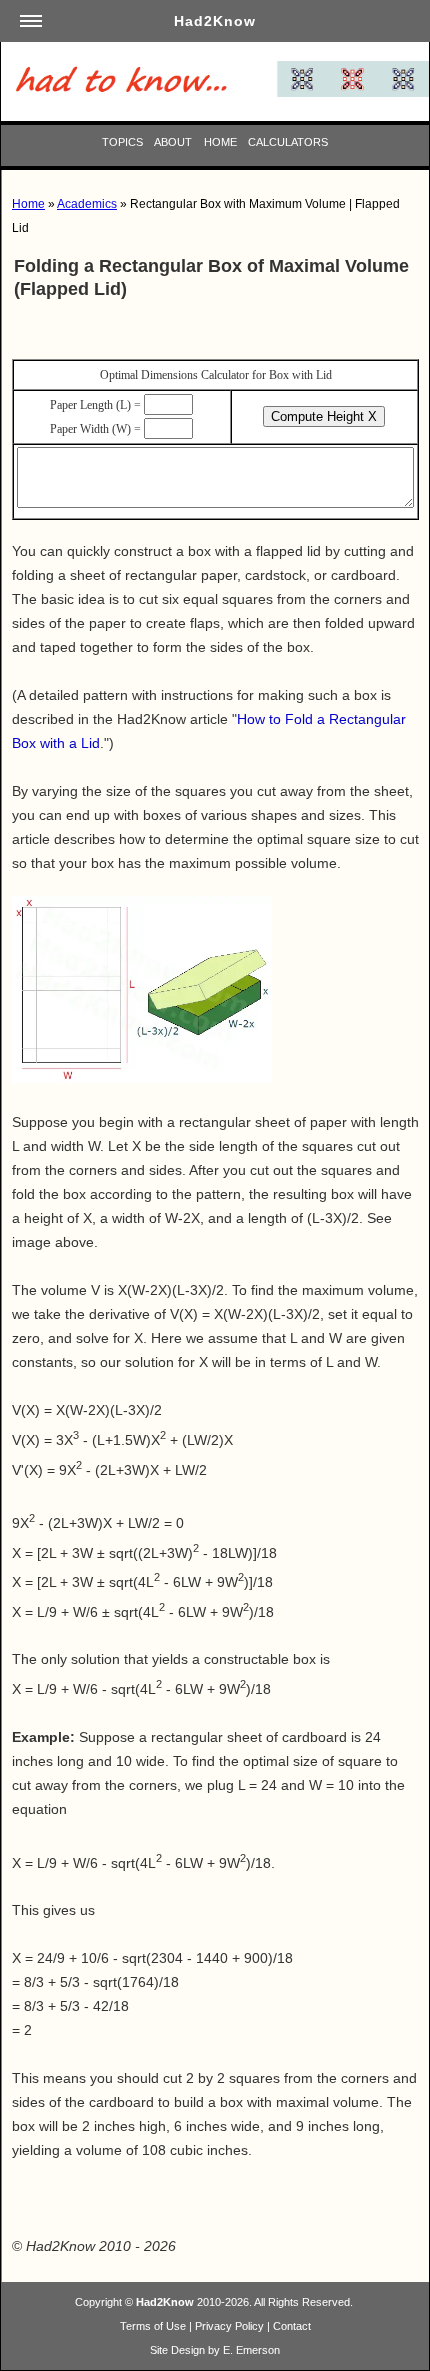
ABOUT (173, 142)
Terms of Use (153, 2326)
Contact (292, 2326)
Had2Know (165, 2302)
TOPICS (122, 142)
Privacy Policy (229, 2326)
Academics (87, 204)
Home (28, 204)
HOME (220, 142)
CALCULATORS (288, 142)
